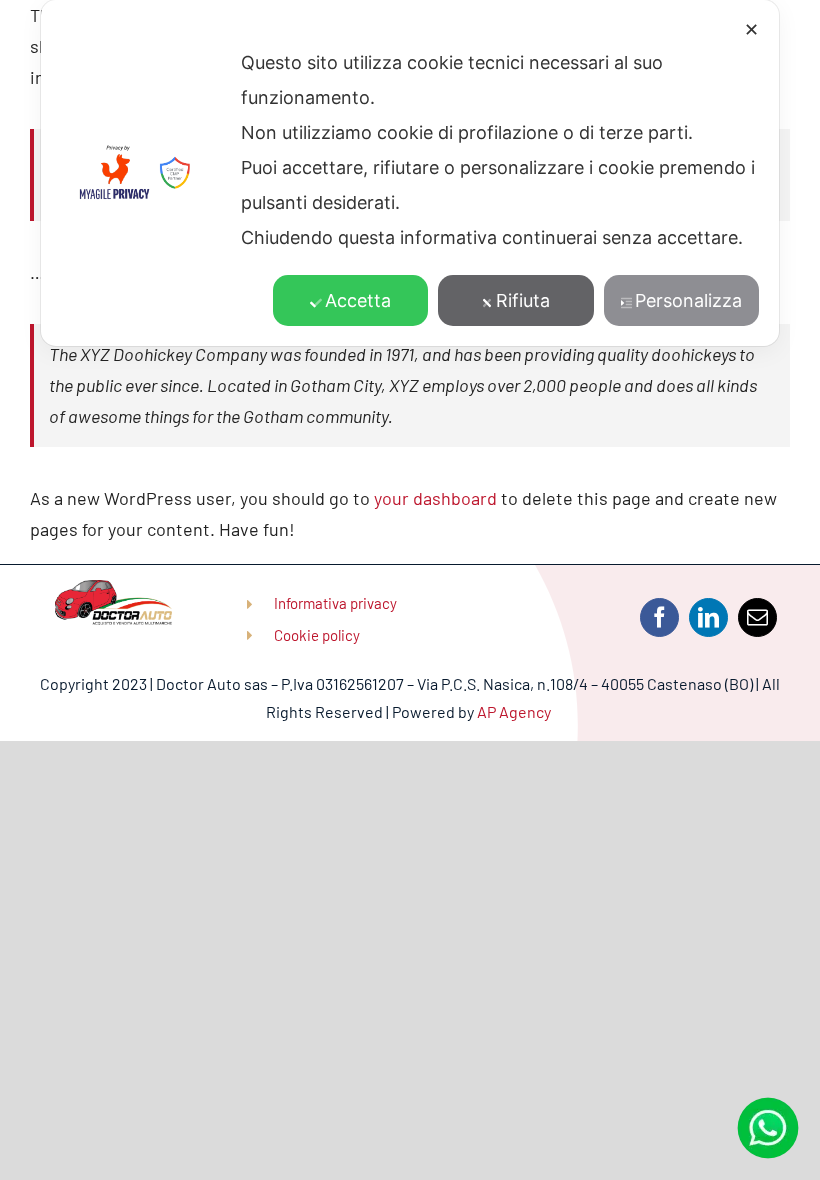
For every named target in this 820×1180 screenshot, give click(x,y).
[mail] (757, 617)
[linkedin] (708, 617)
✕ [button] (751, 29)
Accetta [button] (358, 300)
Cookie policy (317, 635)
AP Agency (515, 711)
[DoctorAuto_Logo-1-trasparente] (113, 589)
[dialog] (410, 173)
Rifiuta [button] (523, 300)
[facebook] (659, 617)
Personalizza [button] (688, 300)
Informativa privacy (335, 603)
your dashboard (435, 498)
